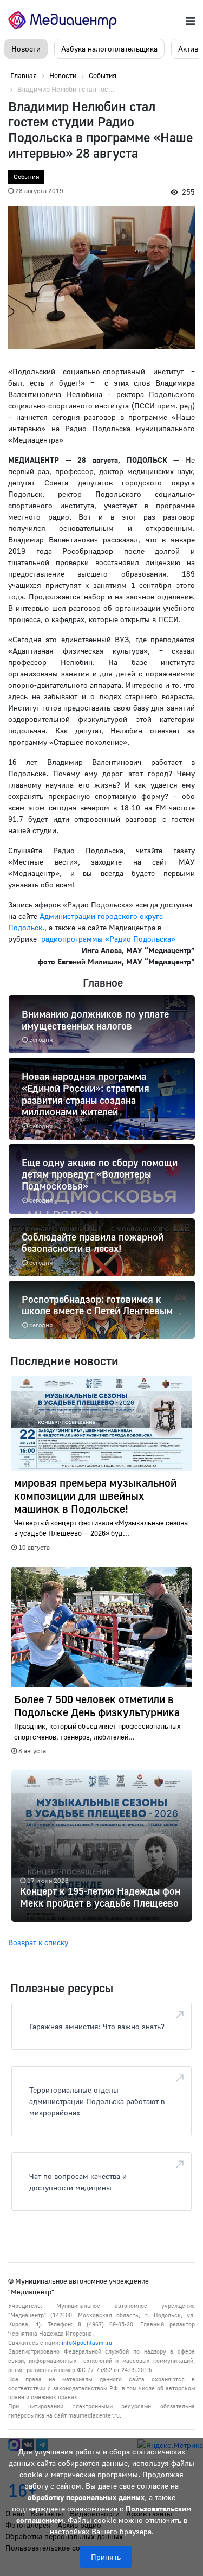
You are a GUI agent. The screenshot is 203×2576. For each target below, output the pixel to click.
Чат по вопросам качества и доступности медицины (78, 2182)
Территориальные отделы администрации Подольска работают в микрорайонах (97, 2101)
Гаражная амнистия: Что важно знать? (97, 2026)
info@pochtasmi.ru (87, 2342)
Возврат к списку (38, 1942)
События (26, 177)
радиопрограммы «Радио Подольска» (108, 939)
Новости (26, 49)
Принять (106, 2557)
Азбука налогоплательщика (109, 49)
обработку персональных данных (86, 2497)
